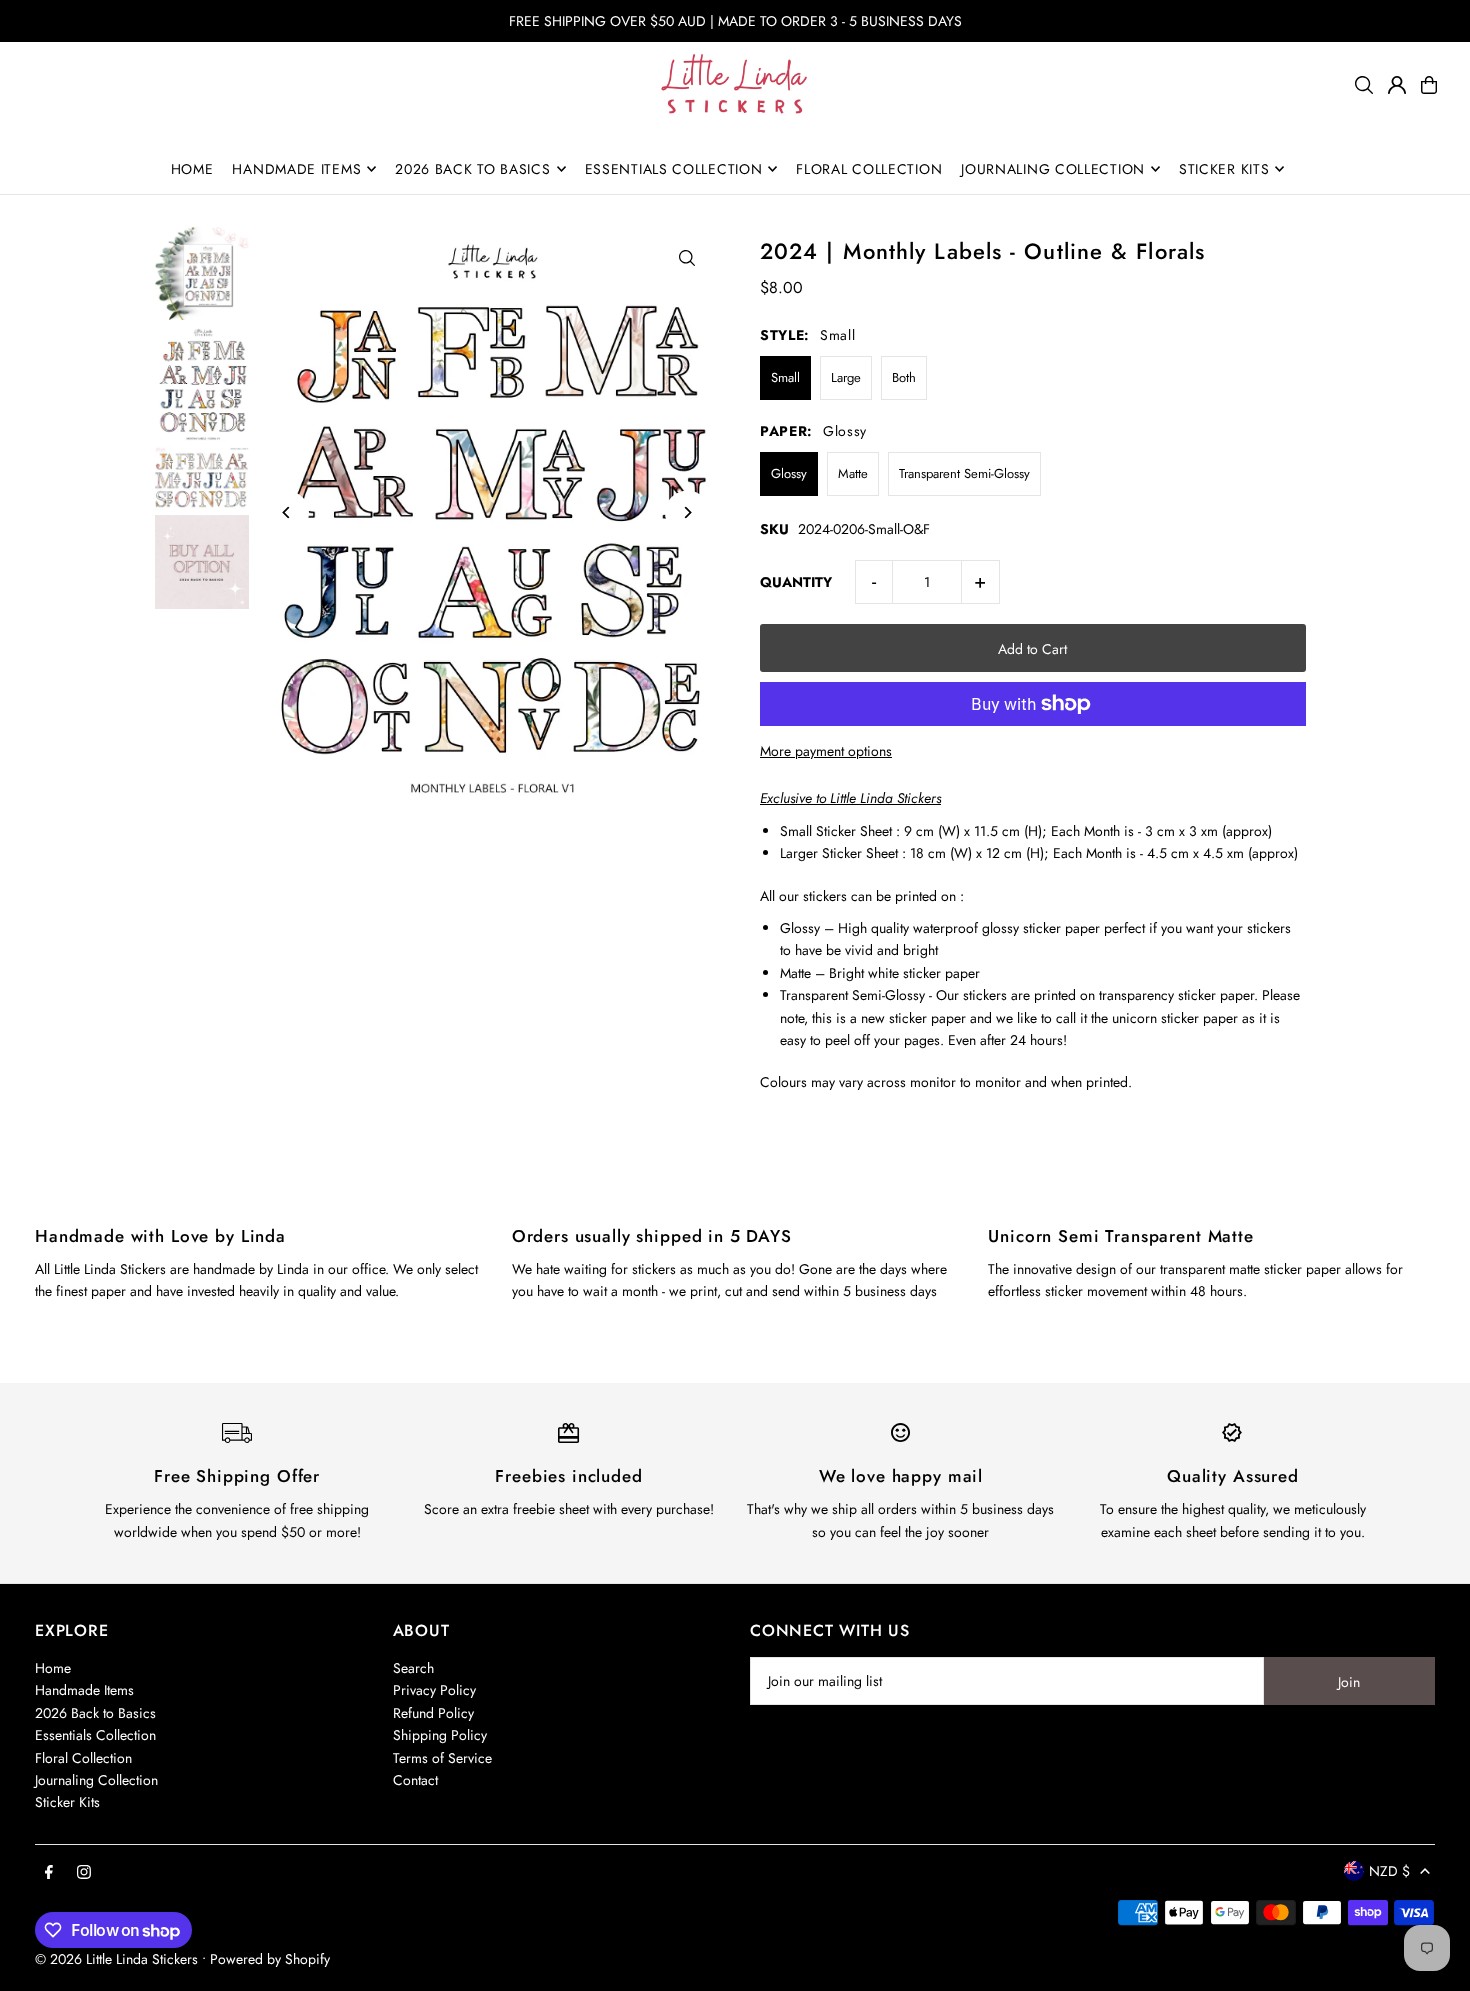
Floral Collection (83, 1758)
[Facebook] (49, 1873)
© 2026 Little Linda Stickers (116, 1959)
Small (785, 377)
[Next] (687, 512)
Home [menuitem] (192, 169)
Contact (415, 1780)
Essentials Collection (95, 1735)
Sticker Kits (67, 1802)
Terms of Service (442, 1758)
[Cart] (1429, 85)
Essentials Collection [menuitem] (674, 169)
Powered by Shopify (270, 1959)
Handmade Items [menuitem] (296, 169)
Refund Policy (433, 1713)
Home (53, 1668)
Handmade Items (84, 1690)
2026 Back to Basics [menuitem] (472, 169)
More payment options (826, 751)
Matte (853, 473)
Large (846, 377)
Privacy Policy (434, 1690)
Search (413, 1668)
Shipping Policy (440, 1735)
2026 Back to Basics (95, 1713)
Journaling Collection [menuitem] (1053, 169)
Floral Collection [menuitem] (869, 169)
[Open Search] (1364, 85)
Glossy (789, 473)
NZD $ (1389, 1871)
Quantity (796, 582)
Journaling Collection (96, 1780)
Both (904, 377)
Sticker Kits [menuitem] (1224, 169)
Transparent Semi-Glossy (964, 473)
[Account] (1397, 85)
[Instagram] (84, 1873)
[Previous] (286, 512)
